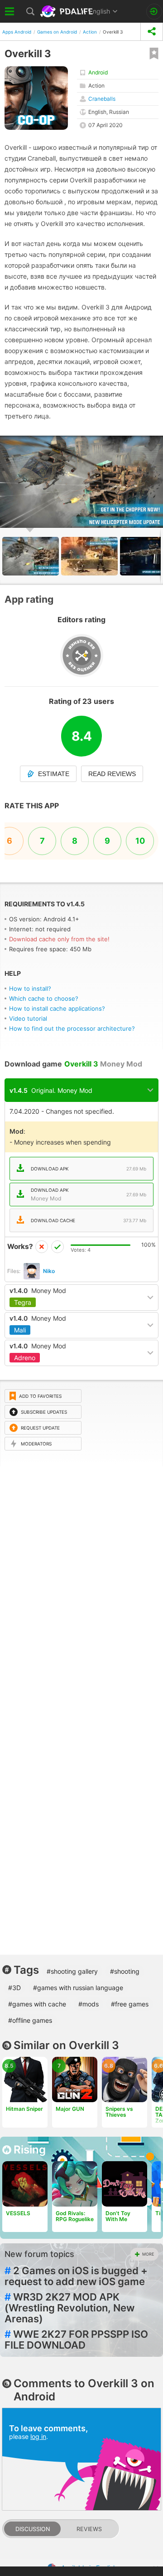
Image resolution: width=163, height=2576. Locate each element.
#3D (14, 1988)
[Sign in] (154, 12)
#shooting (125, 1971)
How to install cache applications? (57, 1008)
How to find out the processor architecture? (72, 1028)
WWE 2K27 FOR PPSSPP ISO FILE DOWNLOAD (76, 2340)
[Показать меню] (10, 11)
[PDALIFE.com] (67, 11)
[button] (155, 444)
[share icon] (152, 32)
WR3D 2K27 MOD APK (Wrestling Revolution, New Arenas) (70, 2308)
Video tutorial (28, 1018)
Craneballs (102, 99)
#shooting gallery (72, 1971)
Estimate (54, 774)
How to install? (30, 988)
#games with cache (37, 2004)
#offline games (30, 2020)
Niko (49, 1271)
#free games (130, 2004)
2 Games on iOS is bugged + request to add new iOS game (76, 2276)
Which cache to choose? (44, 998)
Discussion (33, 2529)
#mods (89, 2004)
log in (38, 2436)
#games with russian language (78, 1988)
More (148, 2254)
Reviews (89, 2529)
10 (140, 841)
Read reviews (112, 774)
